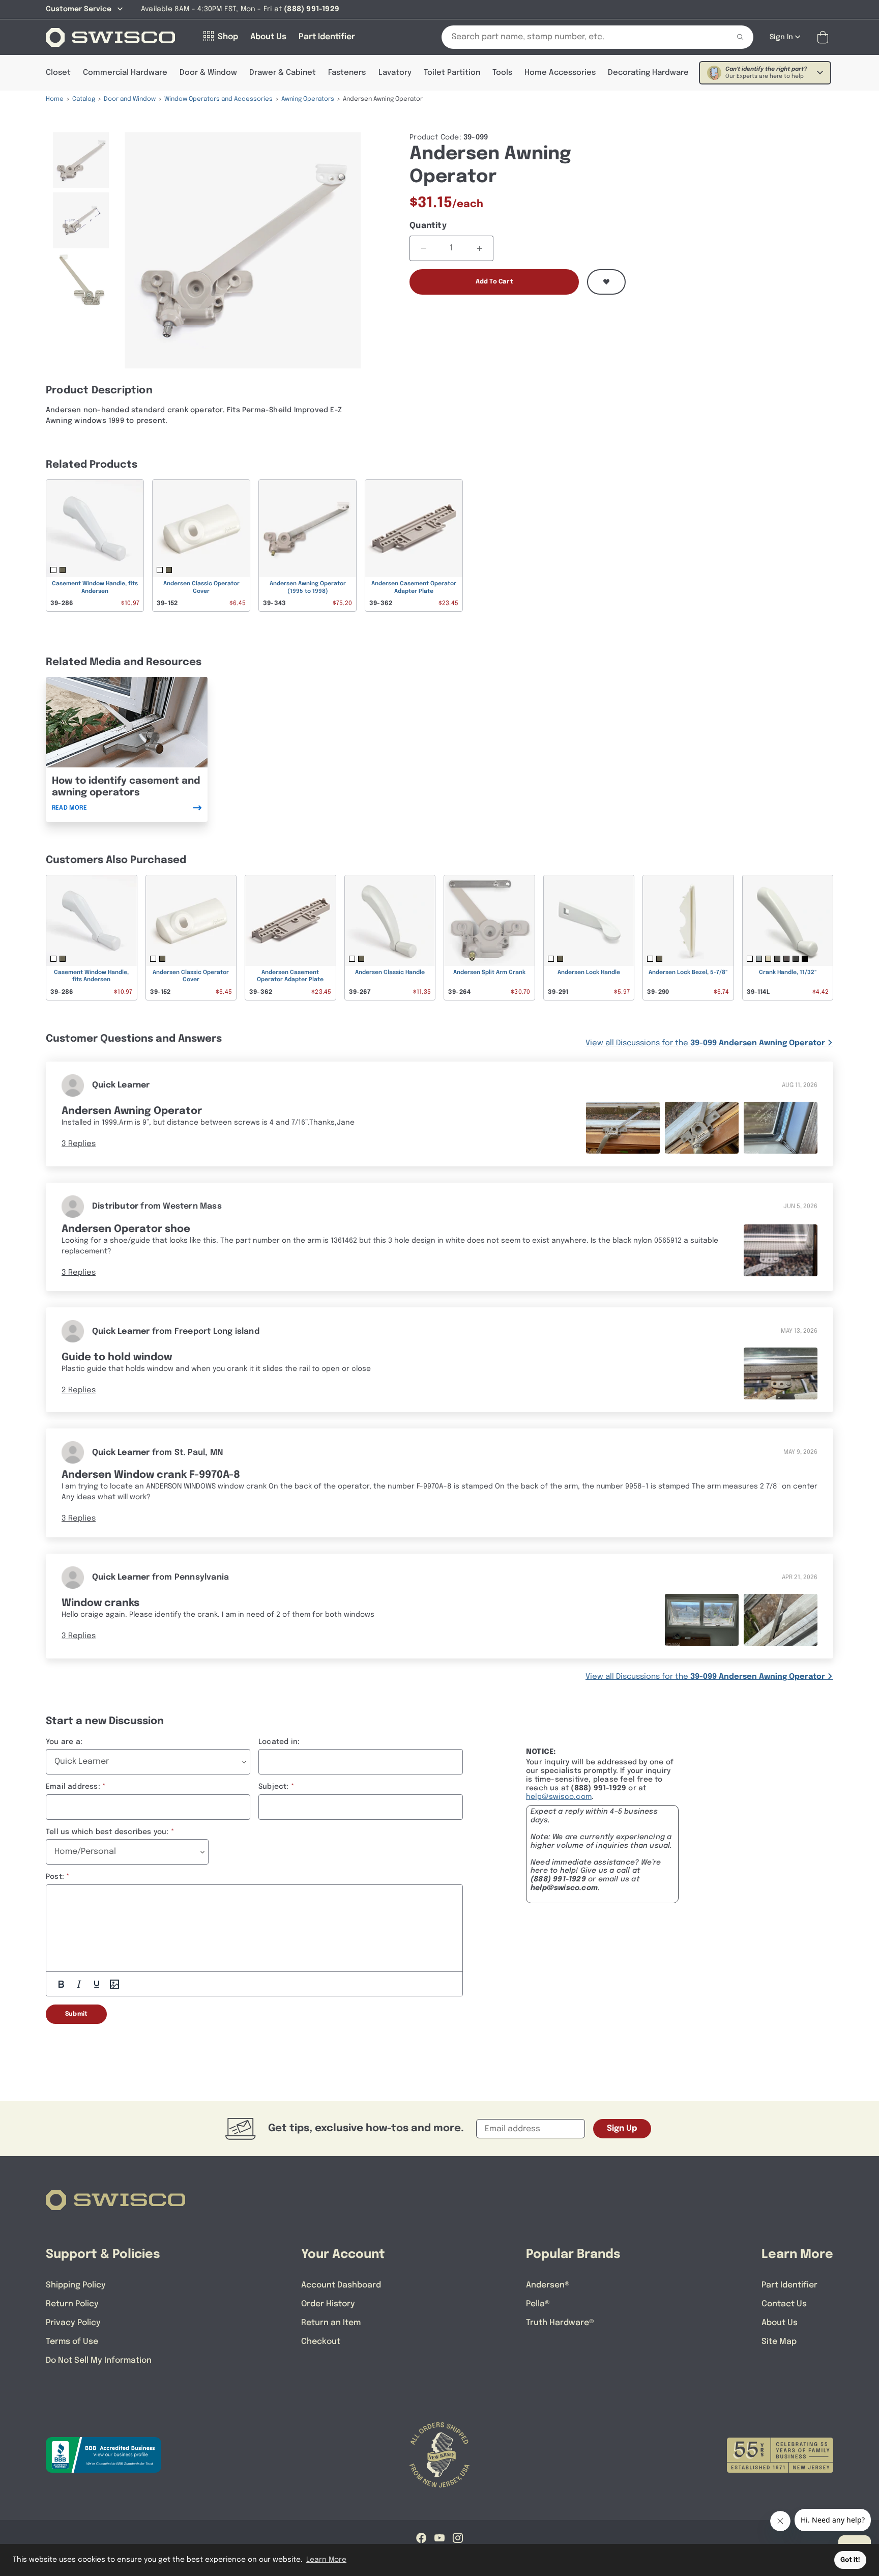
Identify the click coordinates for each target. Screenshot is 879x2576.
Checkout (321, 2342)
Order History (328, 2304)
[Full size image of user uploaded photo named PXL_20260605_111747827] (781, 1251)
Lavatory (395, 73)
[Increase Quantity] (479, 248)
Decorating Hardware (648, 73)
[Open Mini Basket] (825, 37)
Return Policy (72, 2304)
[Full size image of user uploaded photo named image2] (702, 1127)
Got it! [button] (850, 2560)
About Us (780, 2323)
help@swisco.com (559, 1797)
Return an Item (331, 2323)
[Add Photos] (114, 1984)
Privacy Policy (73, 2323)
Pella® (538, 2304)
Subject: (274, 1787)
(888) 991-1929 (558, 1879)
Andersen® (548, 2285)
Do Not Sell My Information (99, 2360)
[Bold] (61, 1984)
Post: (55, 1877)
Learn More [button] (326, 2560)
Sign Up (622, 2128)
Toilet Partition (452, 73)
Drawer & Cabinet (283, 73)
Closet (58, 73)
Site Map (779, 2342)
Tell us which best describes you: (107, 1832)
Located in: (279, 1742)
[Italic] (79, 1984)
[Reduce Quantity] (423, 248)
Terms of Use (72, 2342)
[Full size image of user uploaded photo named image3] (781, 1127)
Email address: (73, 1787)
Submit (76, 2014)
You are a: (64, 1742)
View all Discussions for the (705, 1043)
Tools (502, 73)
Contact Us (784, 2304)
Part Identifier (789, 2285)
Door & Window (208, 73)
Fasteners (347, 73)
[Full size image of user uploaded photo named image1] (623, 1127)
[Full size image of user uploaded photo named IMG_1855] (781, 1620)
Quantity (428, 226)
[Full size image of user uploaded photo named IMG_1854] (702, 1620)
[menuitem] (81, 160)
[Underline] (97, 1984)
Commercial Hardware (125, 73)
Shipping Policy (76, 2285)
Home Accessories (560, 73)
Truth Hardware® (560, 2323)
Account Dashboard (341, 2285)
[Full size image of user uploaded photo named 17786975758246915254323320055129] (781, 1374)
